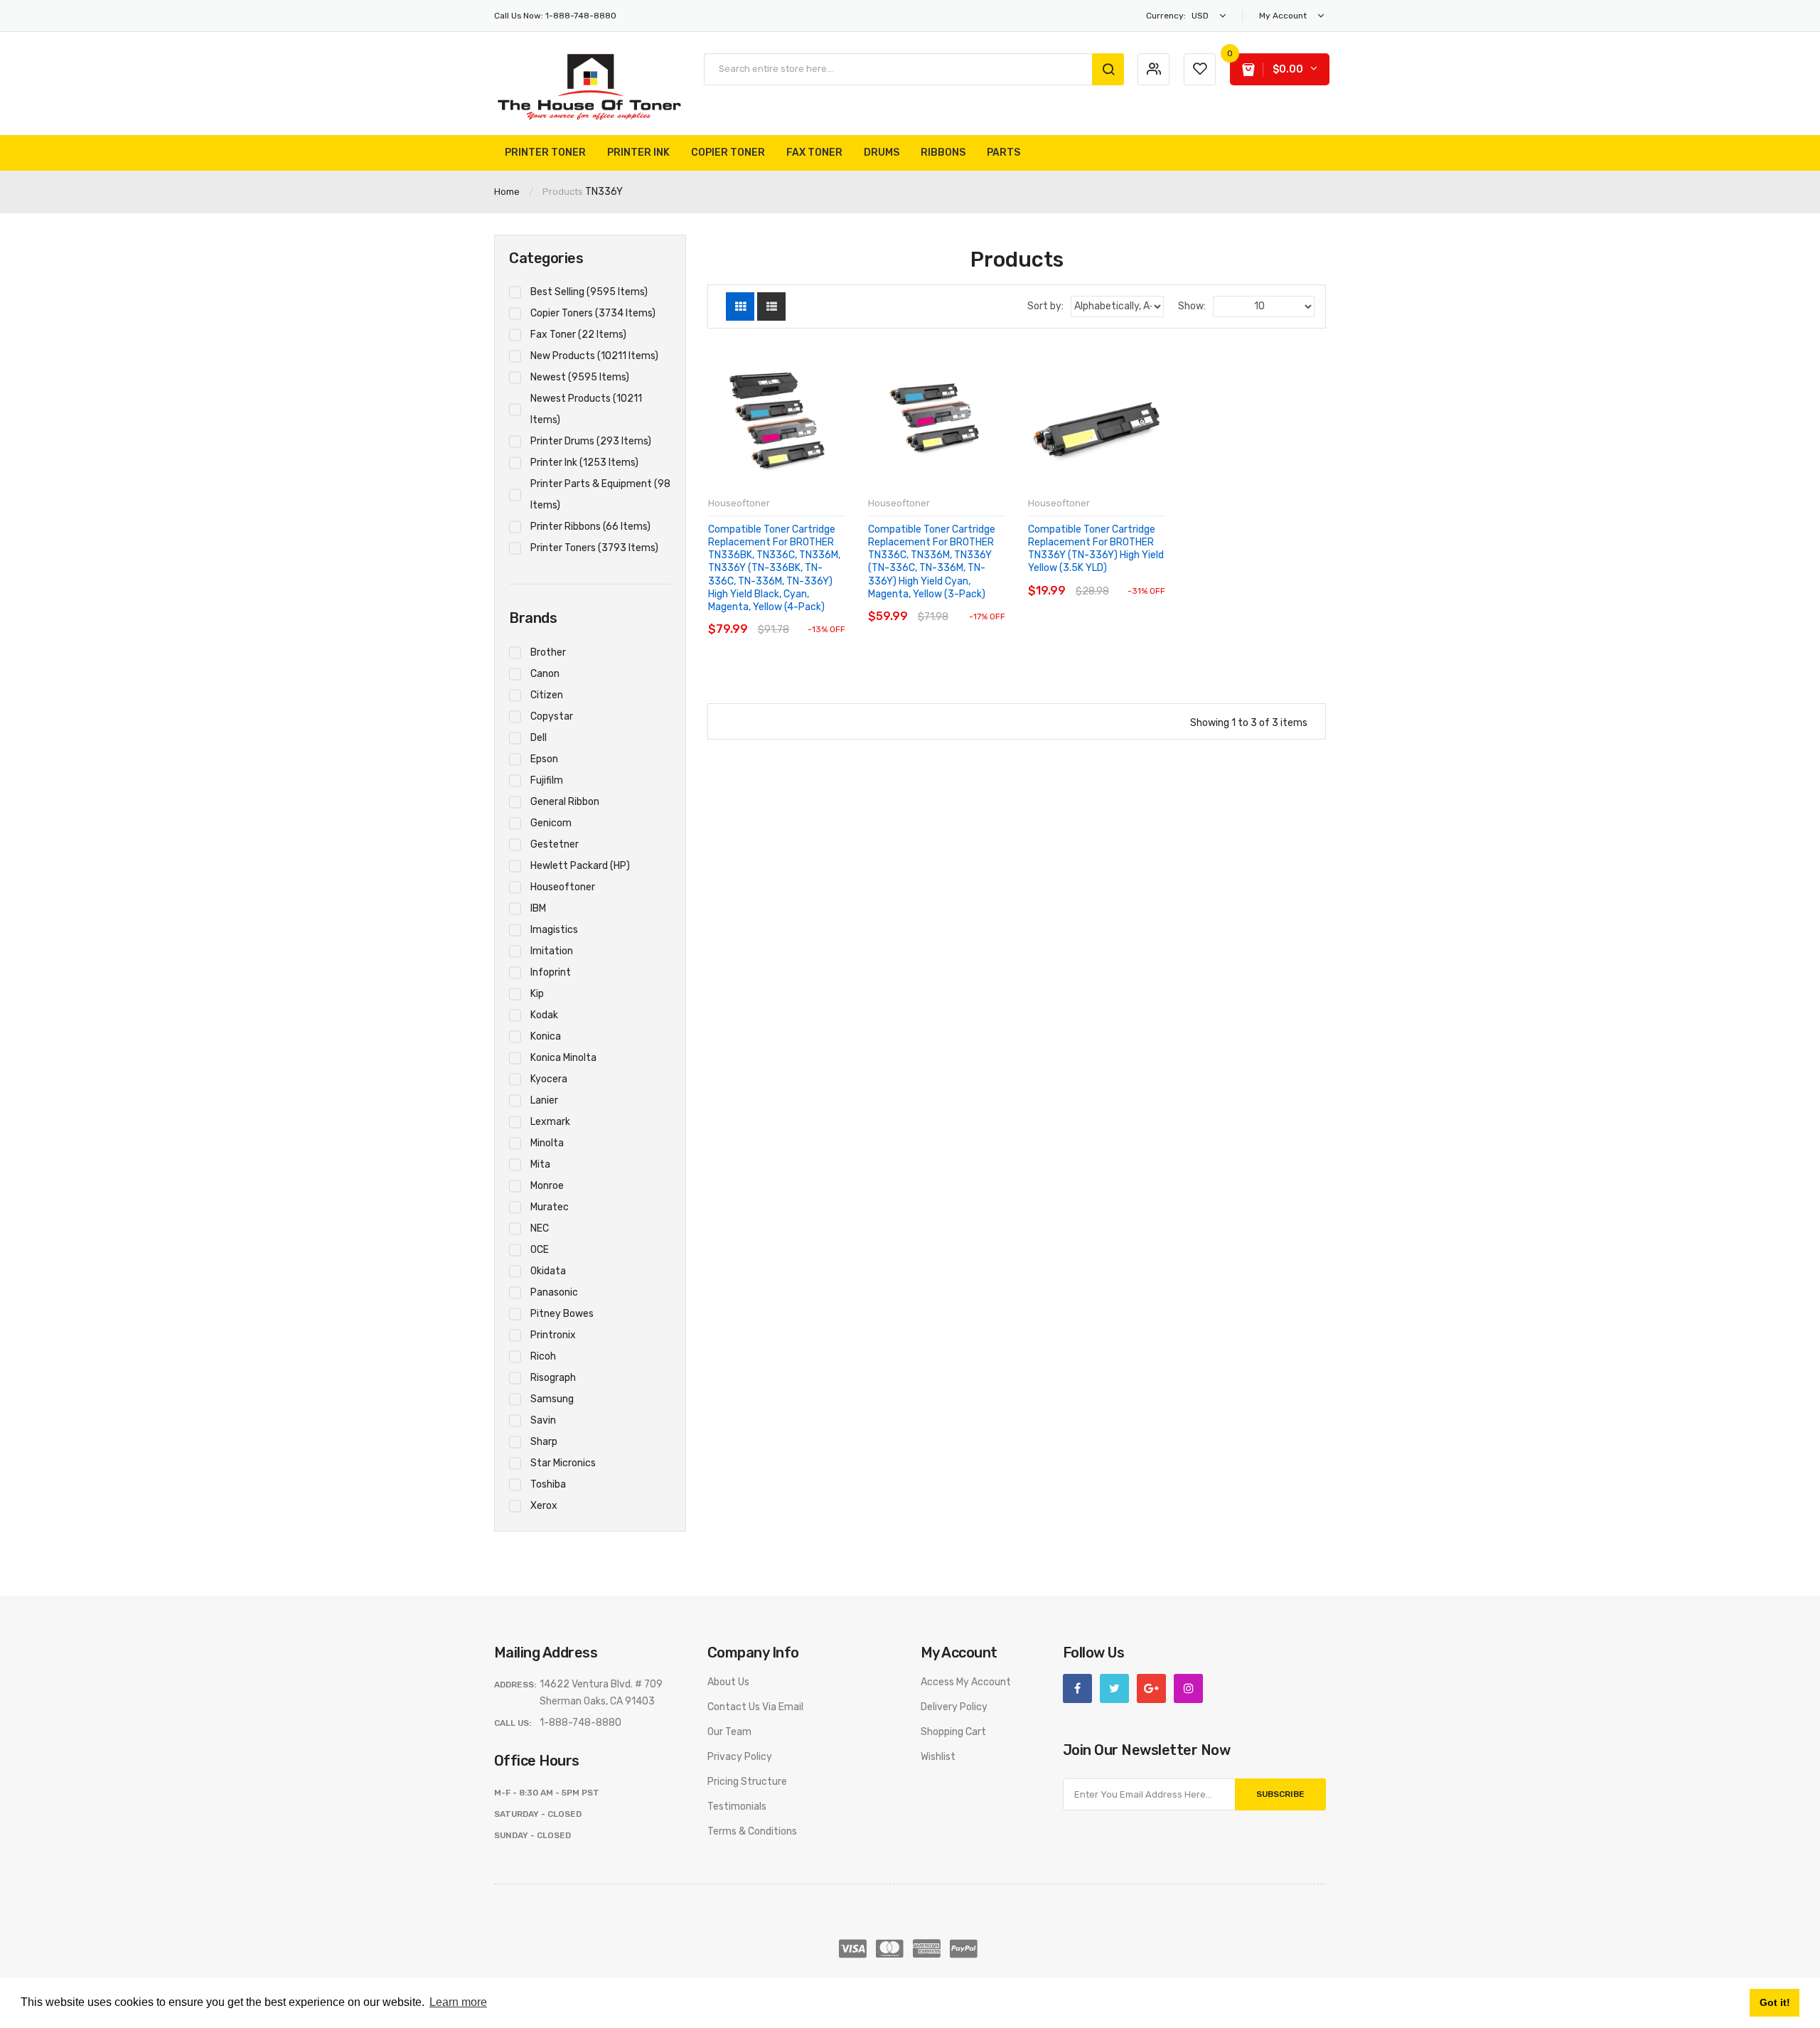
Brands (533, 618)
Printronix (553, 1335)
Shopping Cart (953, 1732)
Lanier (544, 1100)
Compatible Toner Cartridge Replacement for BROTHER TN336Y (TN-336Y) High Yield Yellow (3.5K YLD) (1096, 549)
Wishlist (938, 1757)
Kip (537, 994)
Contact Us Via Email (755, 1707)
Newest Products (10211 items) (586, 409)
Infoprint (551, 972)
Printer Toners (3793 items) (594, 548)
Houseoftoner (563, 887)
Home (507, 192)
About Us (728, 1682)
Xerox (544, 1506)
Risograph (553, 1378)
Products (563, 192)
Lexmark (550, 1122)
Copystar (552, 716)
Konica (546, 1036)
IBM (538, 908)
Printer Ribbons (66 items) (590, 527)
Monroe (547, 1186)
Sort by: (1045, 306)
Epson (544, 759)
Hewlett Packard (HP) (580, 866)
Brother (548, 652)
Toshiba (548, 1484)
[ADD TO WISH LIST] (834, 615)
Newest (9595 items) (580, 377)
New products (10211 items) (594, 356)
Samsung (552, 1399)
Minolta (547, 1143)
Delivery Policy (954, 1707)
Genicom (551, 823)
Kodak (544, 1015)
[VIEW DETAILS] (807, 615)
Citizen (547, 695)
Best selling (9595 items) (589, 292)
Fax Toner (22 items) (578, 335)
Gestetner (555, 844)
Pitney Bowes (562, 1314)
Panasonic (554, 1292)
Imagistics (554, 930)
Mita (540, 1164)
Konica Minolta (563, 1058)
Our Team (729, 1732)
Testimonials (737, 1806)
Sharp (544, 1442)
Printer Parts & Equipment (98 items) (600, 495)
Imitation (552, 951)
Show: (1192, 306)
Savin (543, 1420)
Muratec (550, 1207)
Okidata (548, 1271)
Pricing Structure (747, 1782)
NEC (540, 1228)
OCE (540, 1250)
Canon (545, 674)
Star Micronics (563, 1463)
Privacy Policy (740, 1757)
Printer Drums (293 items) (591, 441)
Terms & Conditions (752, 1831)
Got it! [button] (1775, 2002)
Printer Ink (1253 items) (584, 463)
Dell (539, 738)
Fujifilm (547, 780)
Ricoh (543, 1356)
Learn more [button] (458, 2002)
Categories (546, 258)
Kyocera (549, 1079)
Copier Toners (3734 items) (593, 313)
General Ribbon (565, 802)
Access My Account (966, 1682)
